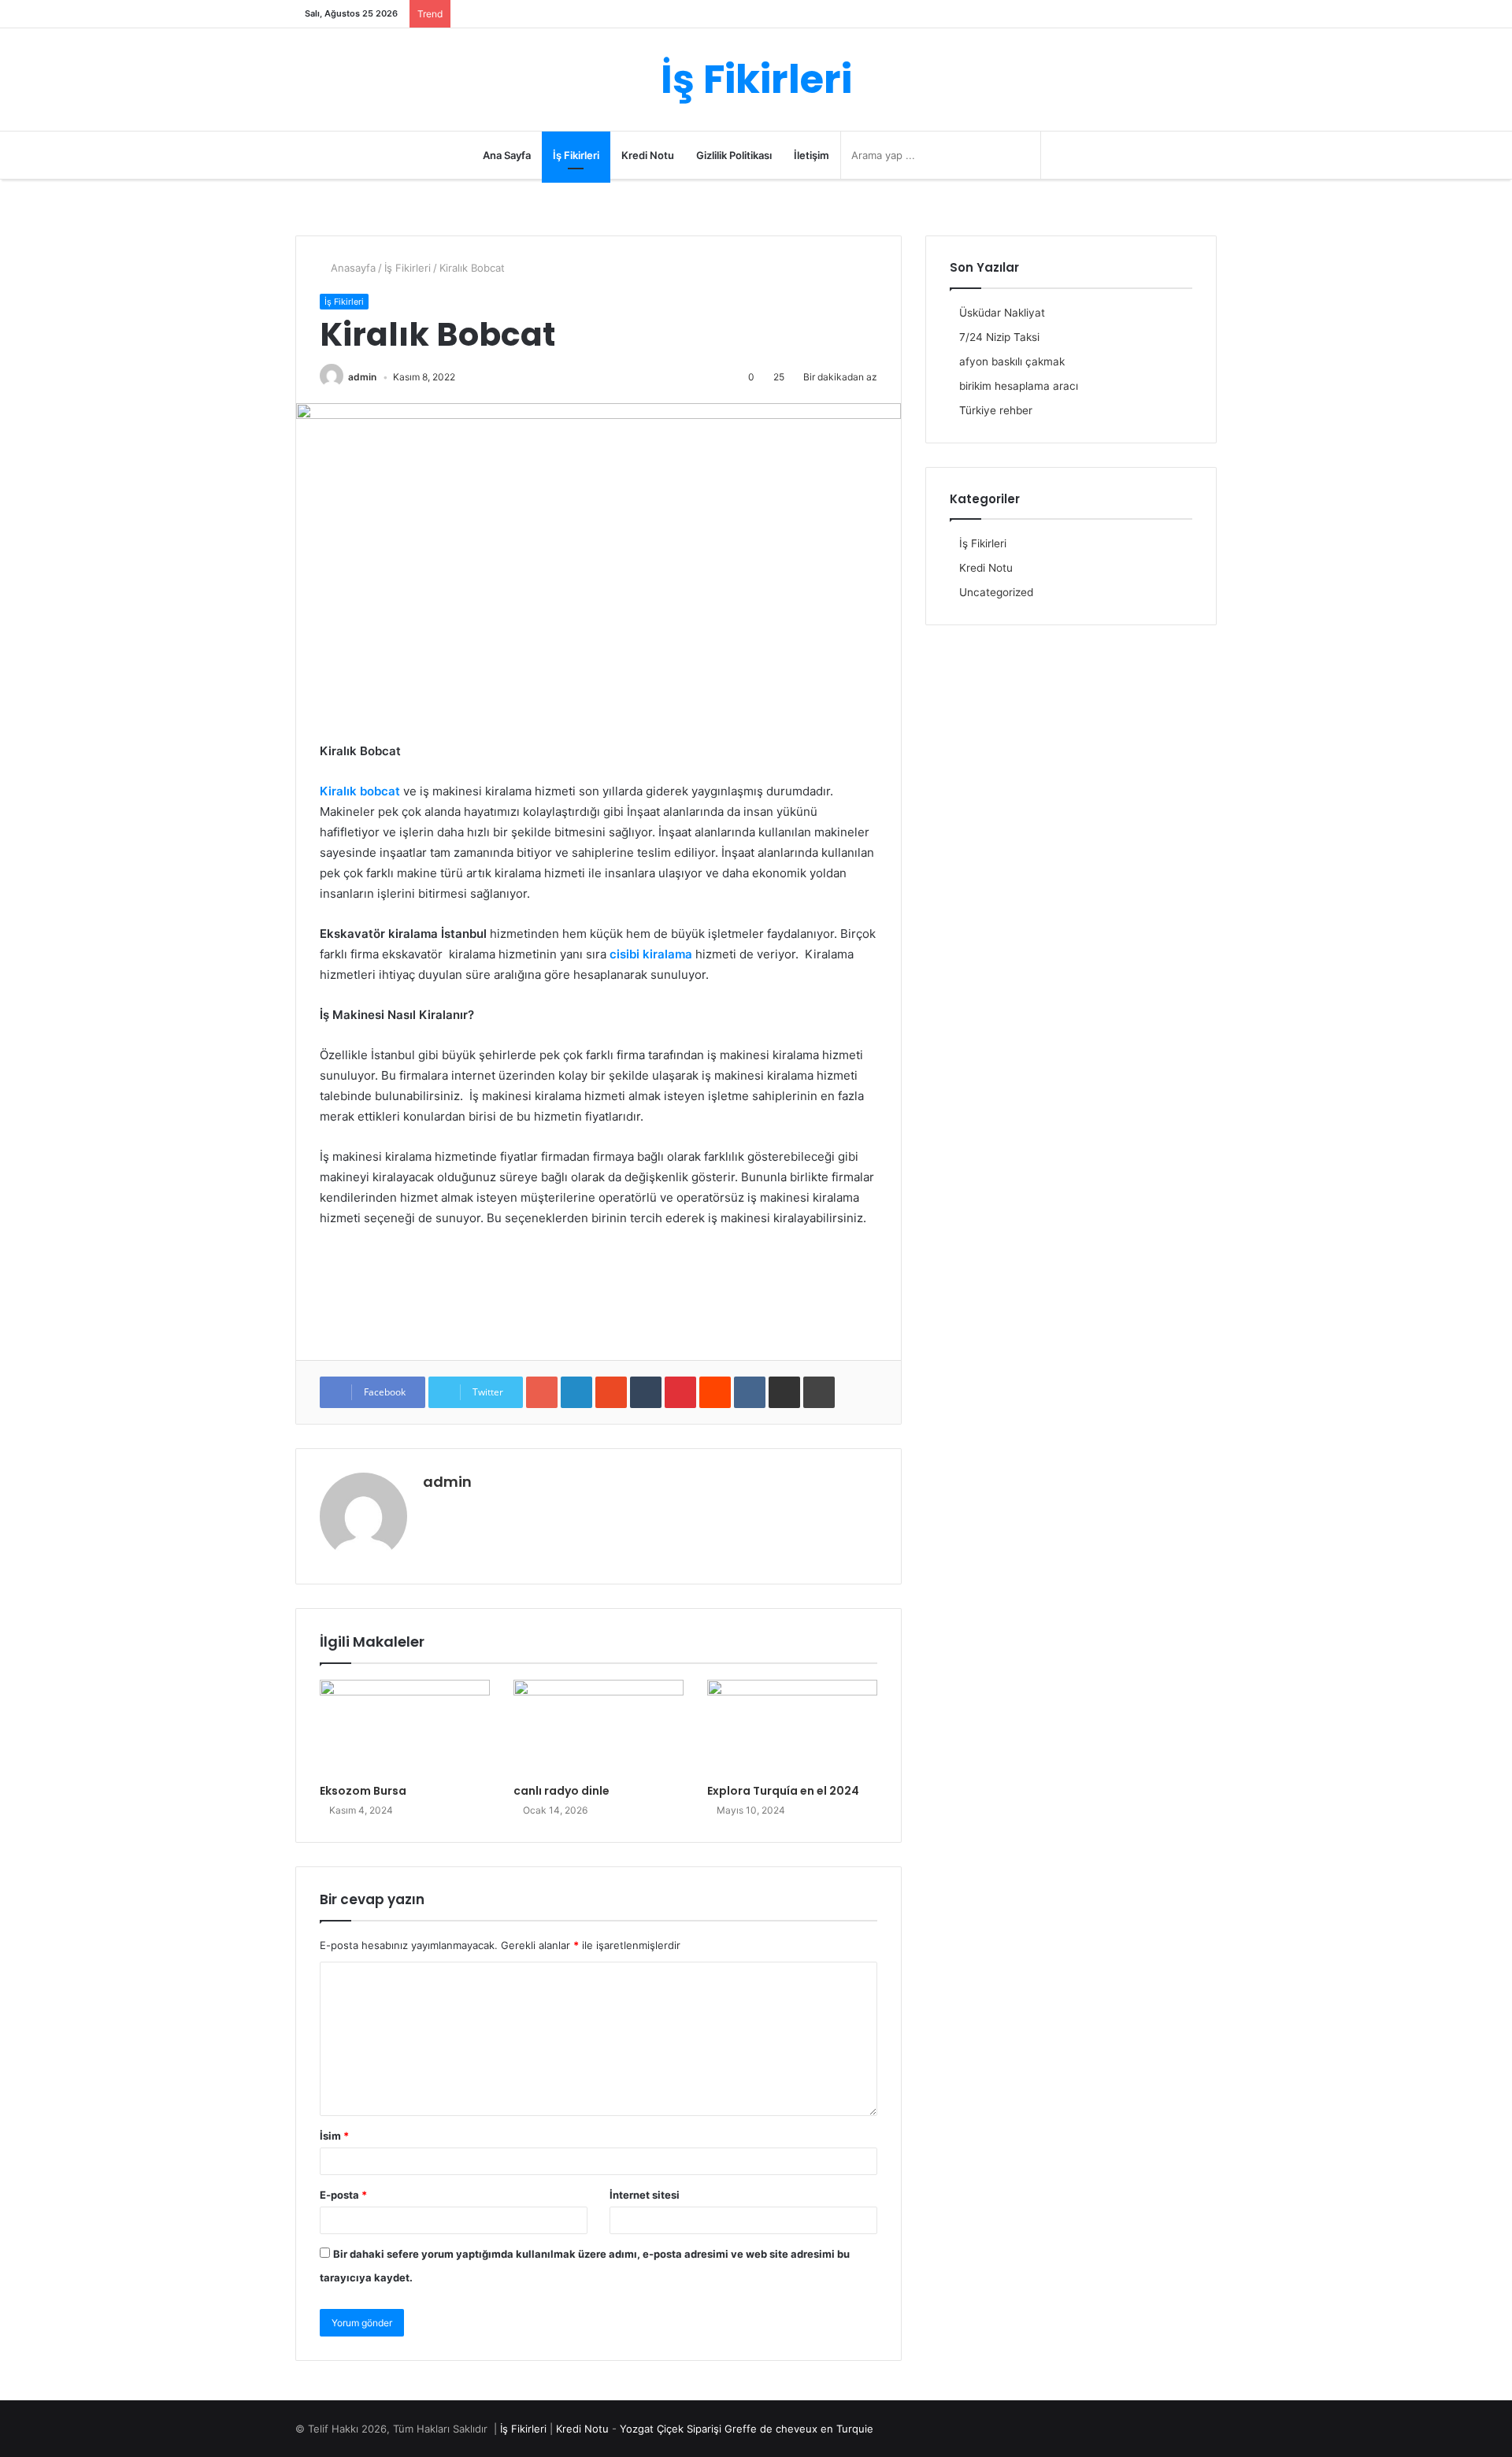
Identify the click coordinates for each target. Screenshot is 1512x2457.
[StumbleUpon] (611, 1392)
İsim (334, 2136)
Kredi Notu (648, 155)
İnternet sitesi (645, 2195)
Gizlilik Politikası (734, 155)
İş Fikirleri (576, 155)
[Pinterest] (680, 1392)
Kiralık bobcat (360, 791)
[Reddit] (715, 1392)
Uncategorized (996, 592)
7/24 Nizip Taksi (999, 337)
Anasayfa (352, 268)
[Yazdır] (819, 1392)
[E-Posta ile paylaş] (784, 1392)
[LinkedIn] (576, 1392)
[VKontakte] (750, 1392)
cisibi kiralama (651, 954)
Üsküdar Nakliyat (1002, 313)
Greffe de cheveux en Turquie (799, 2429)
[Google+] (542, 1392)
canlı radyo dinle (561, 1791)
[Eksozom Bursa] (405, 1728)
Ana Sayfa (507, 155)
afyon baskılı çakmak (1012, 361)
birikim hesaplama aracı (1019, 386)
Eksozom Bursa (363, 1791)
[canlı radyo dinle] (598, 1728)
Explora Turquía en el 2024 (783, 1791)
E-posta (343, 2195)
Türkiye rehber (996, 410)
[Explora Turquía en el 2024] (792, 1728)
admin (362, 377)
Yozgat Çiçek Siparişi (671, 2429)
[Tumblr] (646, 1392)
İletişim (812, 155)
